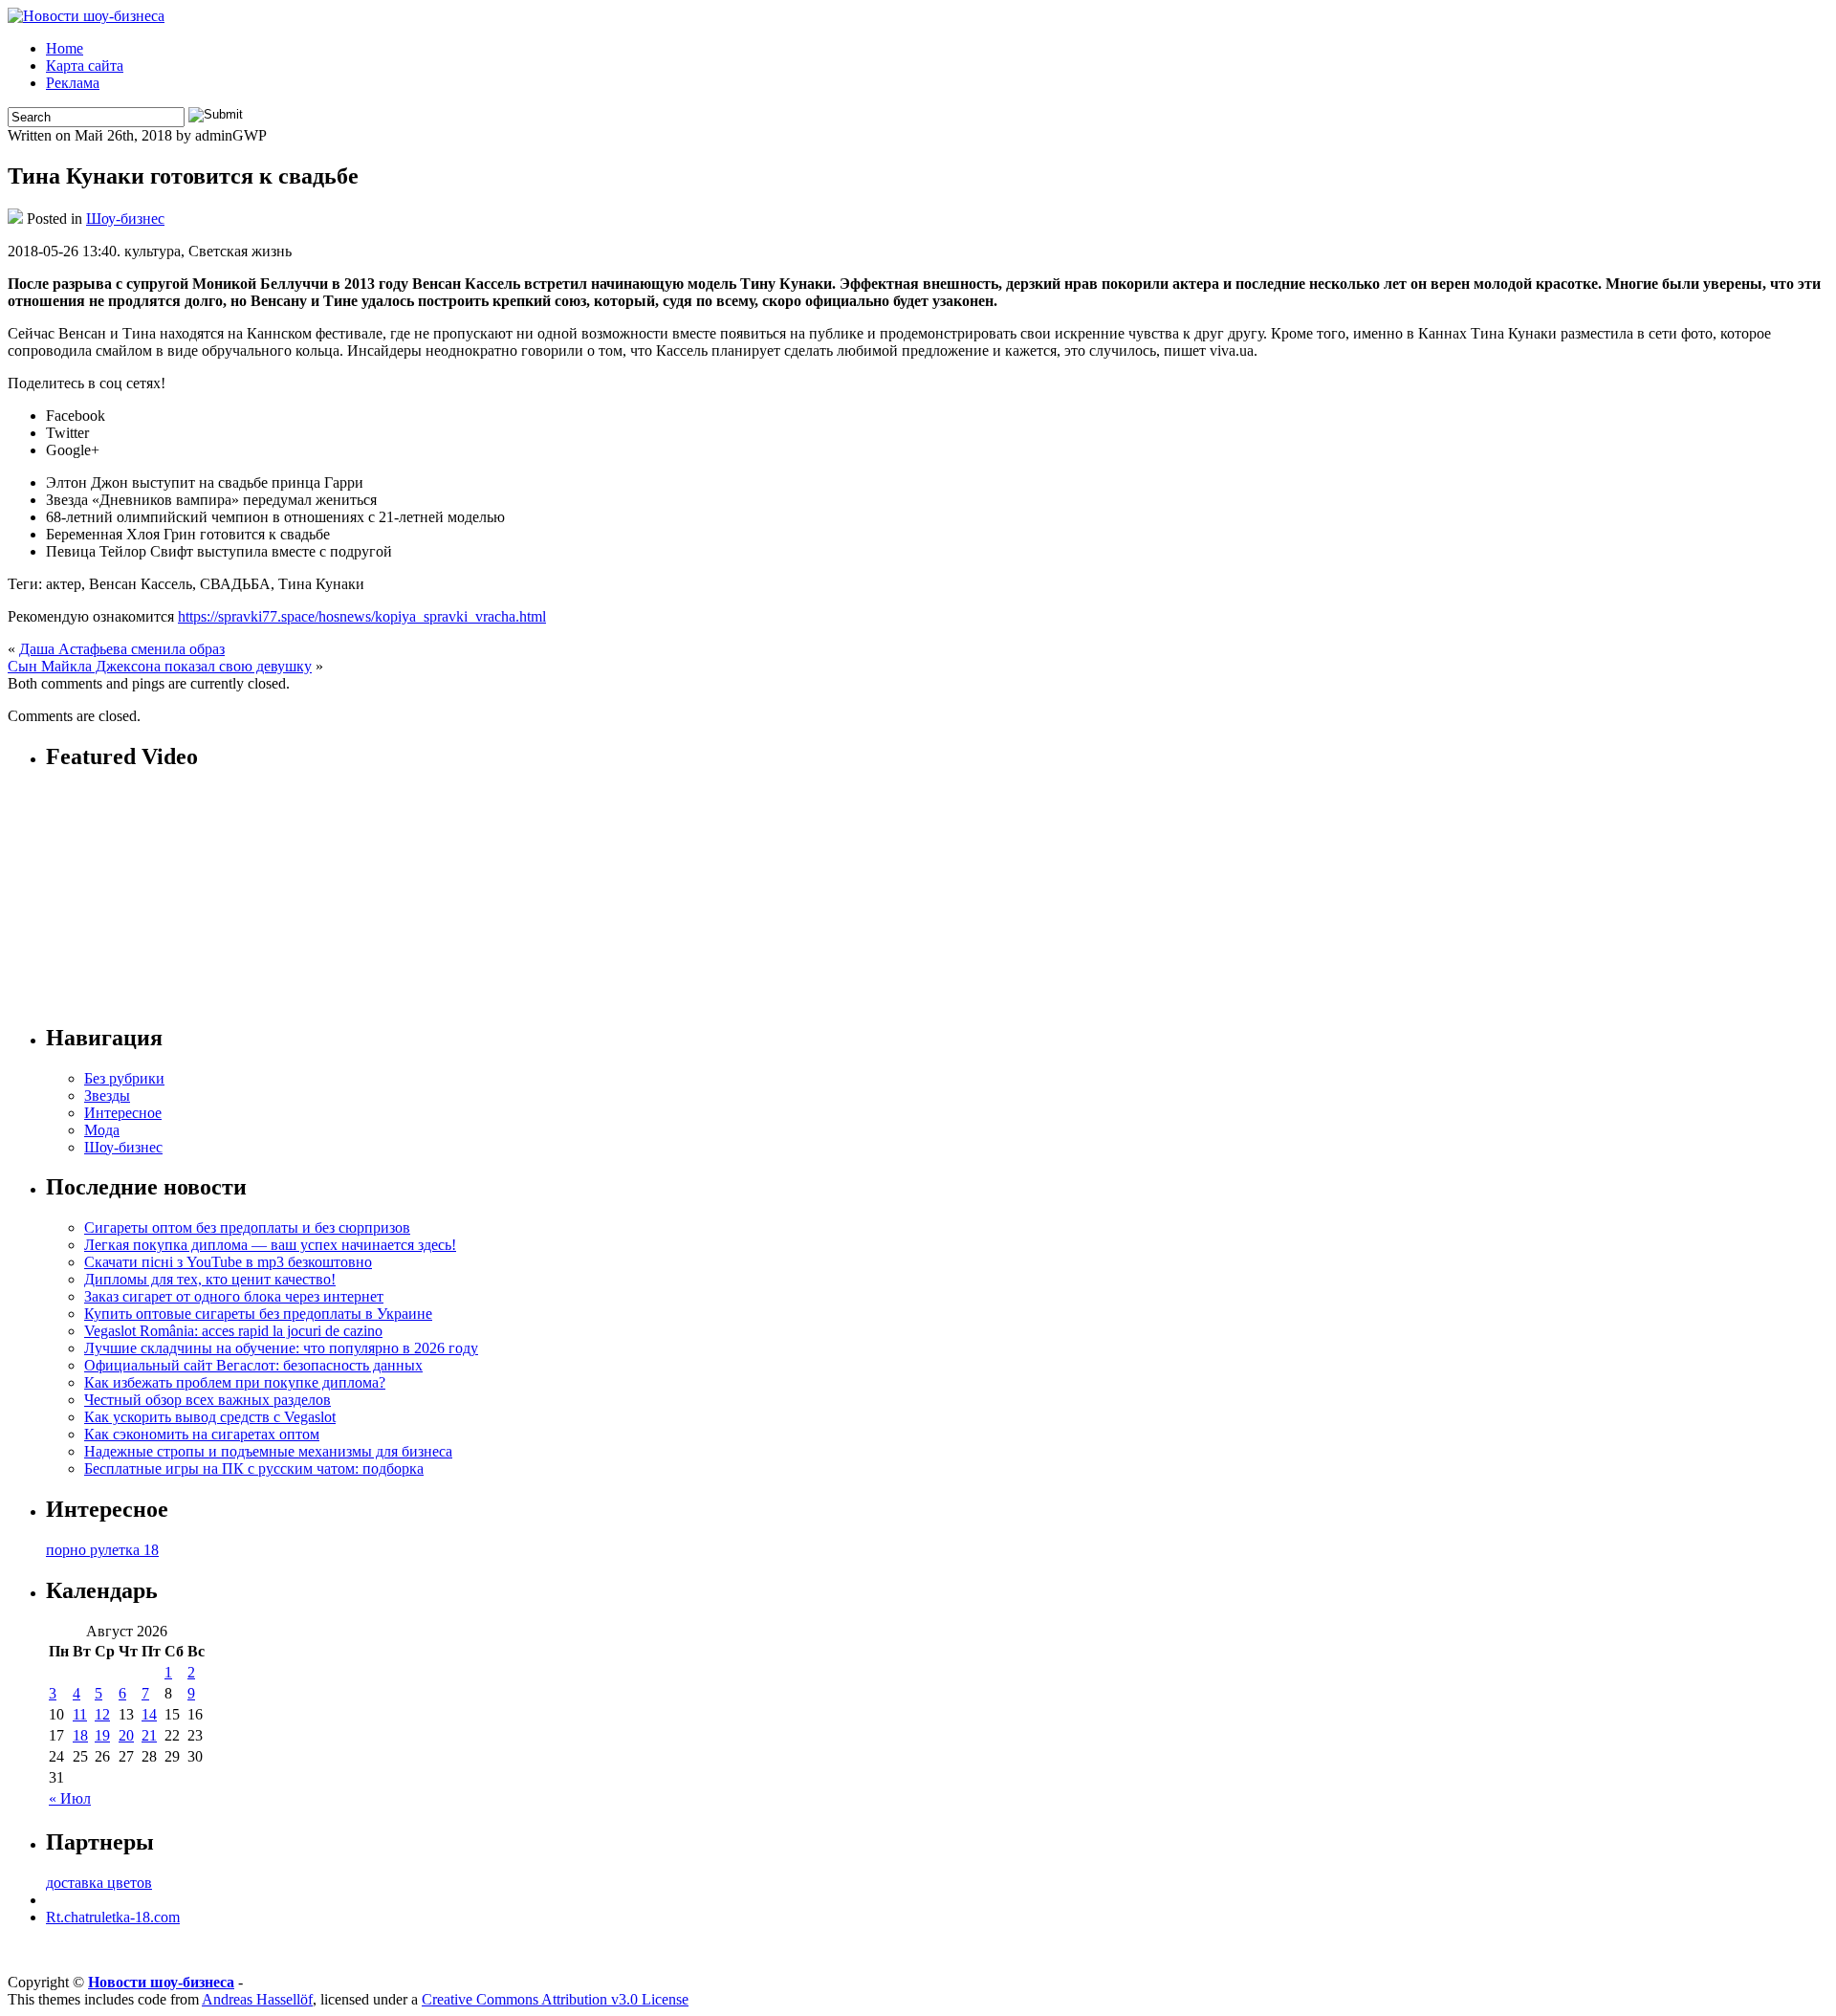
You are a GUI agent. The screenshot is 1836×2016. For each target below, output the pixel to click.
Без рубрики (124, 1078)
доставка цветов (99, 1883)
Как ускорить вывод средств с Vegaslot (210, 1417)
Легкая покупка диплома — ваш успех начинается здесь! (270, 1245)
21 (149, 1735)
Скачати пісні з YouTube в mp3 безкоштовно (228, 1262)
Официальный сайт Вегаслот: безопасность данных (253, 1365)
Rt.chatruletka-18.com (113, 1917)
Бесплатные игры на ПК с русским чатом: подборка (254, 1468)
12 (102, 1714)
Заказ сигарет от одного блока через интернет (234, 1296)
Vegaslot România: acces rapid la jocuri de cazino (233, 1331)
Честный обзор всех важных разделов (208, 1400)
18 (80, 1735)
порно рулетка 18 (102, 1550)
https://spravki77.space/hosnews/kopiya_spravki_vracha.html (362, 616)
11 (80, 1714)
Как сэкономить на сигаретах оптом (202, 1434)
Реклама (73, 83)
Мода (102, 1130)
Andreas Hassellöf (257, 1999)
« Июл (70, 1798)
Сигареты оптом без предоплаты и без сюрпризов (247, 1227)
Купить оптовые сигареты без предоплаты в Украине (258, 1314)
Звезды (107, 1096)
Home (65, 48)
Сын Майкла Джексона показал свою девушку (160, 666)
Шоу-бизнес (125, 219)
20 (126, 1735)
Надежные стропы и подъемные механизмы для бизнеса (268, 1451)
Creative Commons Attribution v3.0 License (555, 1999)
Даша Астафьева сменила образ (122, 649)
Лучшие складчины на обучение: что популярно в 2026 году (281, 1348)
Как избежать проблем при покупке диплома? (235, 1382)
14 (149, 1714)
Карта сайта (85, 66)
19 (102, 1735)
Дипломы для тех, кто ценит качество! (210, 1279)
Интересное (123, 1113)
